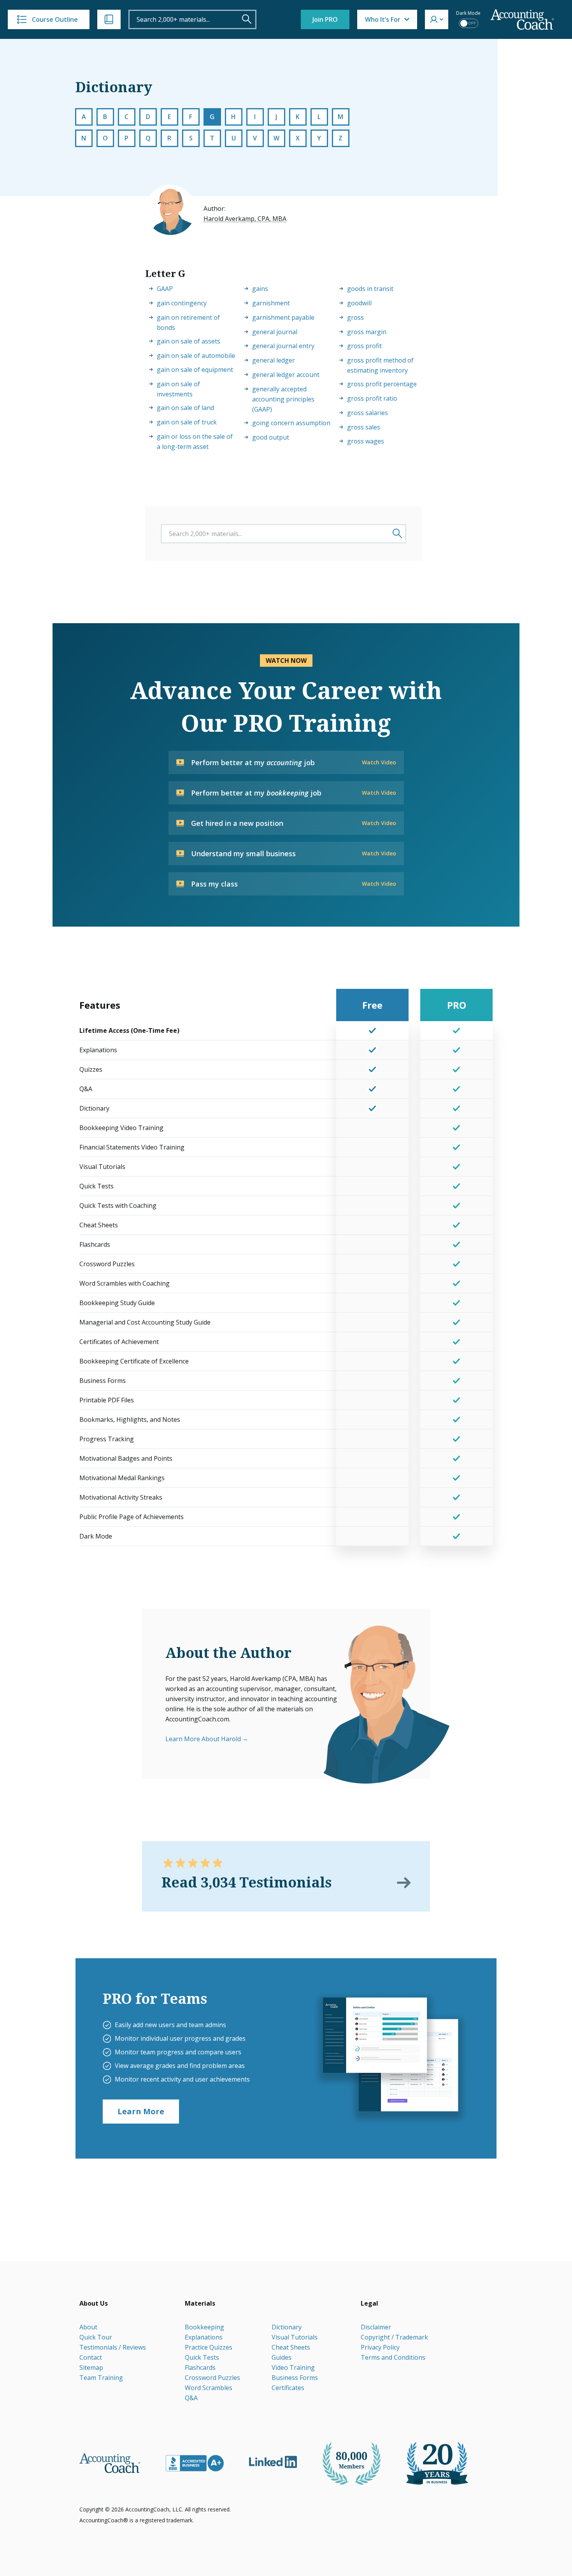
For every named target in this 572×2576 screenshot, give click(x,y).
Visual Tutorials (295, 2337)
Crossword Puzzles (212, 2378)
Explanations (204, 2337)
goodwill (359, 303)
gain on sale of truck (187, 422)
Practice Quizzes (209, 2347)
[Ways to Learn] (109, 19)
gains (260, 289)
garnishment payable (283, 317)
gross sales (364, 427)
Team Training (101, 2378)
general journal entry (283, 346)
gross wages (366, 441)
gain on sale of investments (178, 389)
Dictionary (287, 2327)
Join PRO (325, 19)
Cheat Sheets (291, 2347)
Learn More (141, 2111)
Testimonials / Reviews (113, 2347)
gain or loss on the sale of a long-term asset (195, 442)
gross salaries (368, 413)
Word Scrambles (209, 2388)
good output (271, 437)
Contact (91, 2357)
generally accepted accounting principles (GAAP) (283, 399)
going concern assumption (291, 423)
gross (355, 317)
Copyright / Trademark (394, 2337)
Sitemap (91, 2367)
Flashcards (200, 2367)
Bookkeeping (204, 2327)
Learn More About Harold (203, 1739)
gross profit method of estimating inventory (380, 365)
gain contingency (182, 303)
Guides (282, 2357)
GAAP (165, 289)
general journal (275, 332)
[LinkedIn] (273, 2462)
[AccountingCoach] (522, 20)
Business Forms (295, 2378)
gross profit (364, 346)
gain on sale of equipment (195, 370)
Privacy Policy (380, 2347)
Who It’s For (383, 19)
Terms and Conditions (393, 2357)
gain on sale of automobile (196, 356)
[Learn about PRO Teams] (390, 2058)
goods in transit (370, 289)
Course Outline (55, 19)
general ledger (274, 360)
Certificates (288, 2388)
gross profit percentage (382, 384)
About (88, 2327)
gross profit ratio (372, 398)
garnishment (271, 303)
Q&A (191, 2398)
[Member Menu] (437, 19)
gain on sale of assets (189, 341)
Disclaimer (376, 2327)
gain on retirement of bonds (188, 322)
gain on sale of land (185, 408)
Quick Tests (202, 2357)
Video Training (293, 2367)
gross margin (367, 332)
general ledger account (286, 375)
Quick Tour (96, 2337)
